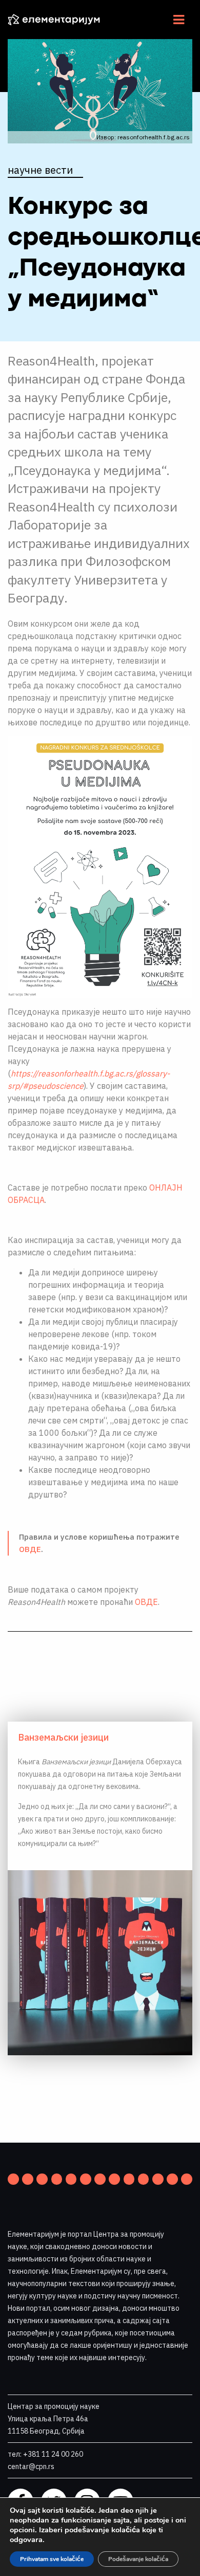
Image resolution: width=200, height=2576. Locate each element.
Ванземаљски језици (63, 1737)
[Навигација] (179, 20)
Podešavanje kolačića (138, 2559)
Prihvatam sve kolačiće (52, 2559)
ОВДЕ (30, 1549)
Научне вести (40, 170)
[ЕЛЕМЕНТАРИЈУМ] (62, 20)
